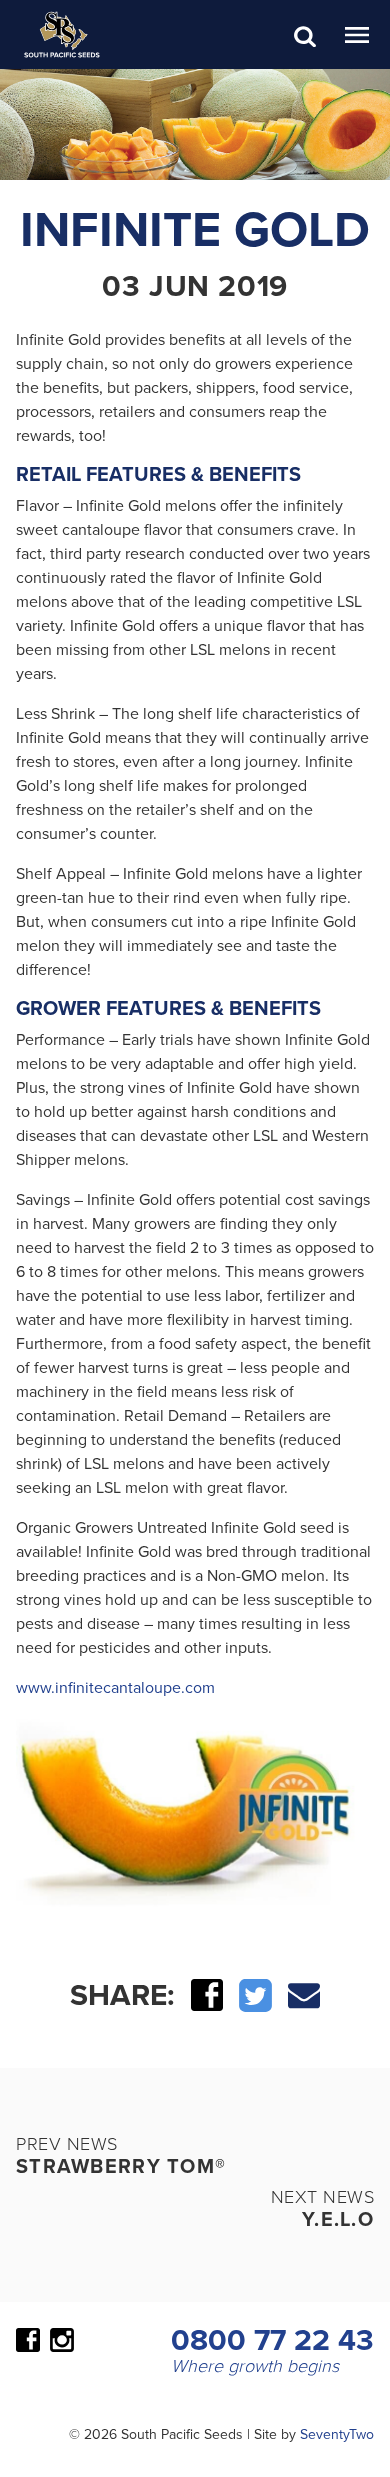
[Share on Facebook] (207, 1993)
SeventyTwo (337, 2434)
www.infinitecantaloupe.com (115, 1687)
